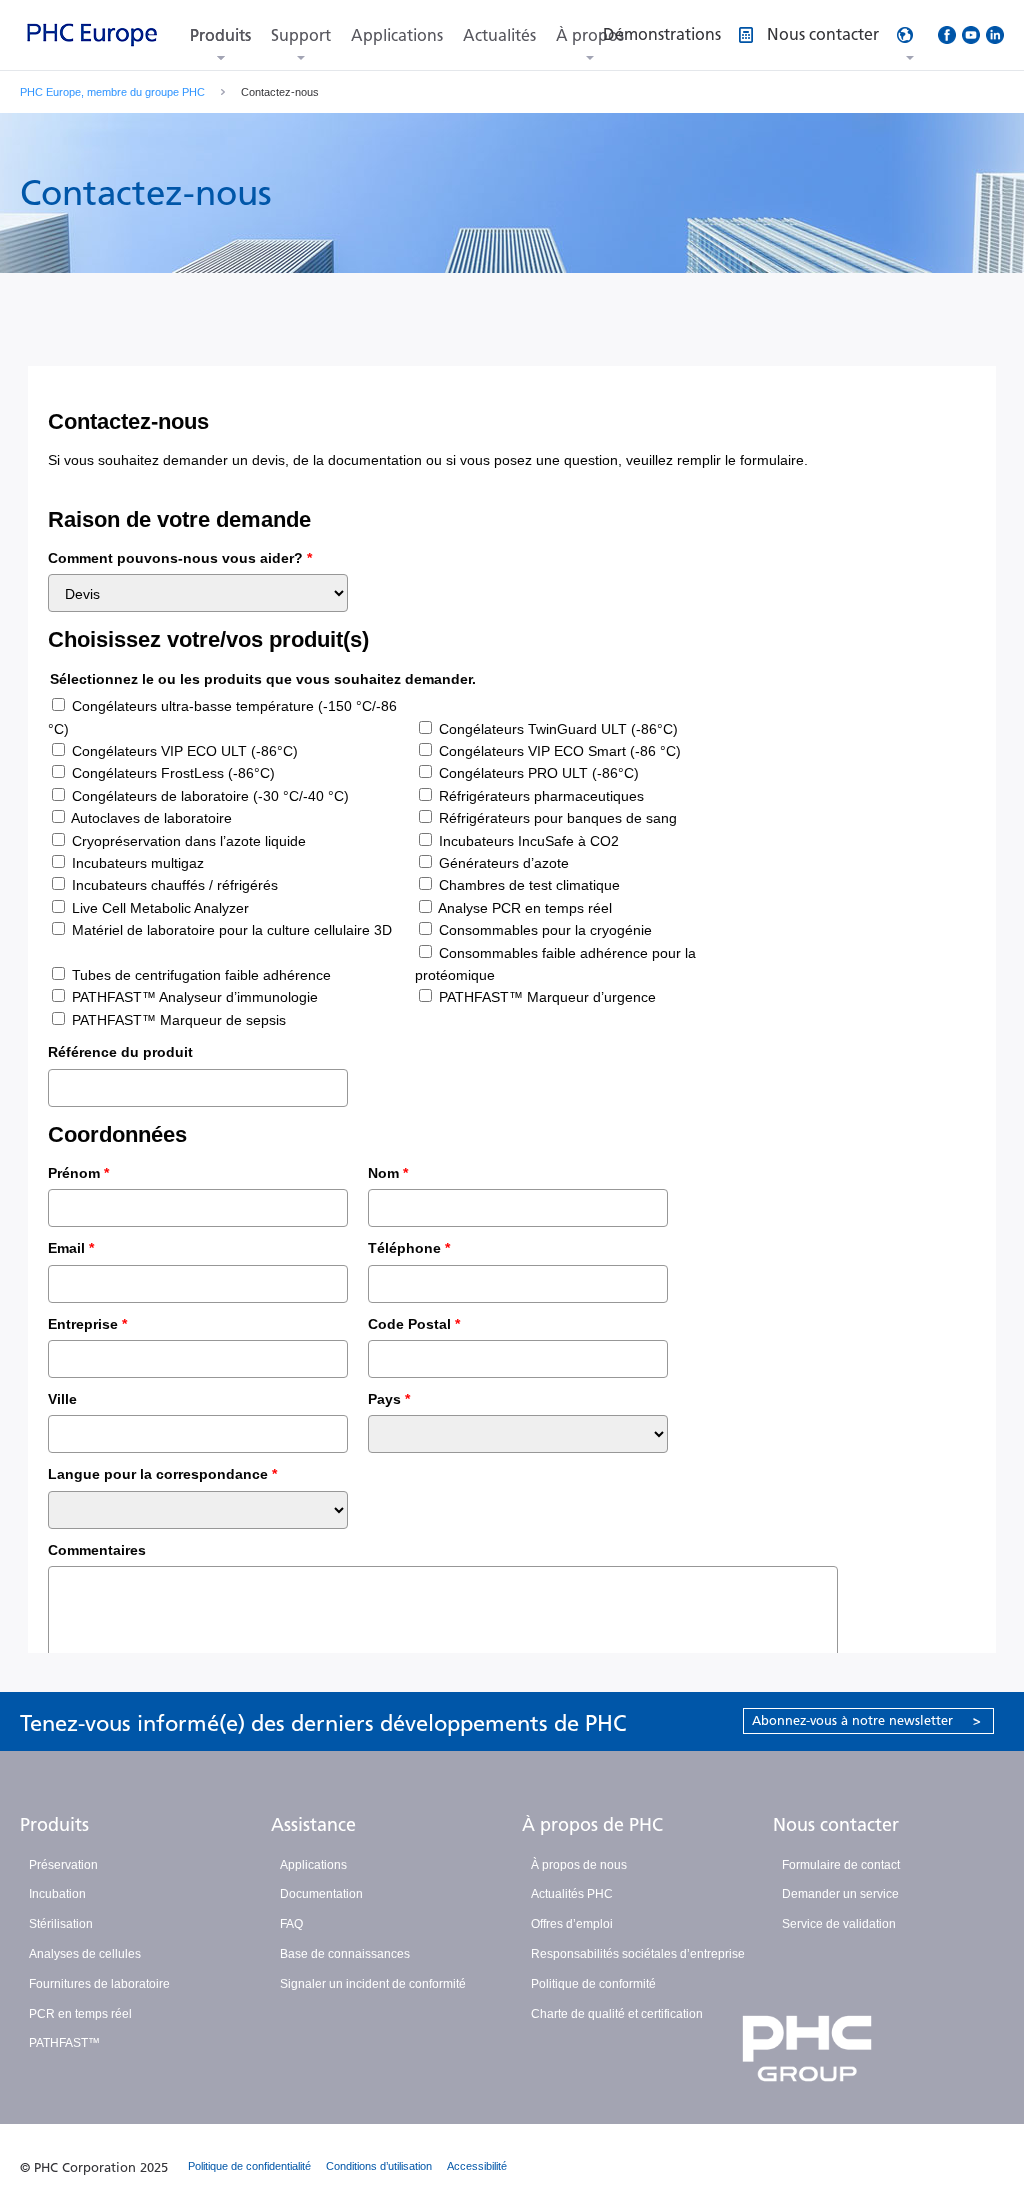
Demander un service (840, 1894)
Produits (220, 35)
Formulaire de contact (841, 1865)
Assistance (313, 1825)
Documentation (321, 1894)
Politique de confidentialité (249, 2166)
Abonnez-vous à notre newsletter (866, 1720)
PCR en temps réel (80, 2014)
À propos (590, 35)
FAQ (291, 1924)
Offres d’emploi (572, 1924)
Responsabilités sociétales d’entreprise (638, 1954)
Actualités (499, 35)
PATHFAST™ (64, 2043)
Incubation (57, 1894)
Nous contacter (836, 1825)
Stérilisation (61, 1924)
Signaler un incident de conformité (373, 1984)
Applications (397, 35)
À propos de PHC (592, 1825)
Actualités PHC (572, 1894)
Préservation (63, 1865)
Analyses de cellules (85, 1954)
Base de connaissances (345, 1954)
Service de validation (839, 1924)
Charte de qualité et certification (617, 2014)
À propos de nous (579, 1865)
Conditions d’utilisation (379, 2166)
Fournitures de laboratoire (99, 1984)
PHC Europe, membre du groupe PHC (112, 92)
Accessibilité (477, 2166)
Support (301, 35)
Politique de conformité (593, 1984)
